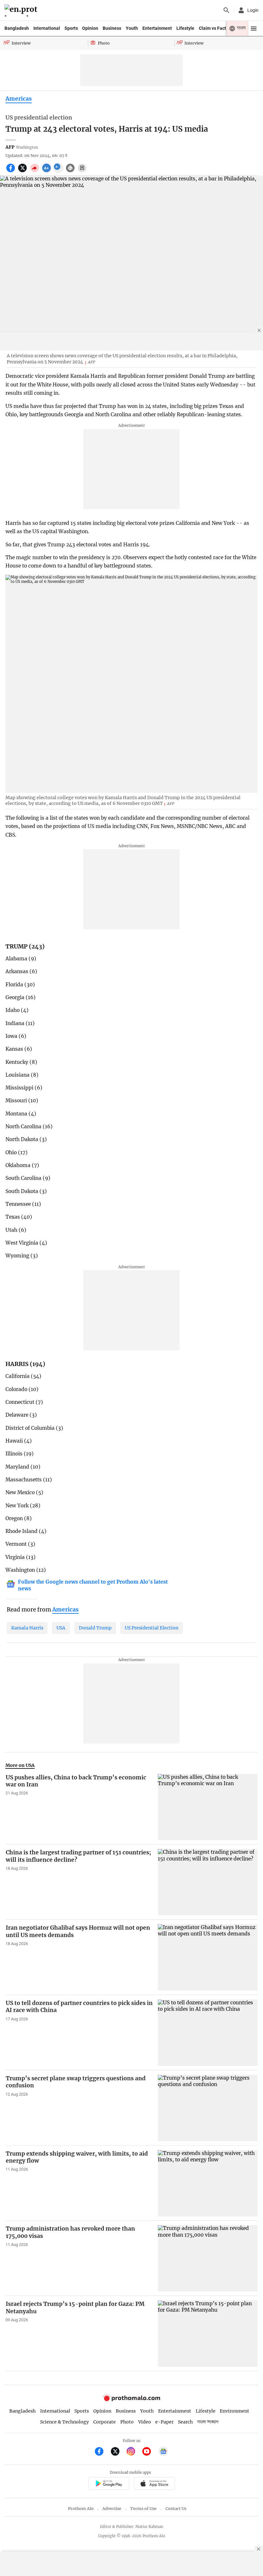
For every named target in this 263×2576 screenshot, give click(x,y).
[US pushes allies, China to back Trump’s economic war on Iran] (208, 1807)
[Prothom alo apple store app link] (154, 2485)
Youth (132, 28)
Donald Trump (95, 1628)
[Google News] (163, 2452)
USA (61, 1628)
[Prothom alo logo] (131, 2400)
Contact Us (176, 2509)
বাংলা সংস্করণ (208, 2422)
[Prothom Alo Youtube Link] (149, 2452)
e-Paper (164, 2422)
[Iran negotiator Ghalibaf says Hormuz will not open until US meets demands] (208, 1957)
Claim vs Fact (212, 28)
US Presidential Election (152, 1628)
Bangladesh (17, 28)
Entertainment (157, 28)
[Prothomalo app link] (109, 2485)
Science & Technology (64, 2422)
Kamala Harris (27, 1628)
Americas (19, 99)
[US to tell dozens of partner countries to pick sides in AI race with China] (208, 2033)
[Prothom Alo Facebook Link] (102, 2452)
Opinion (90, 28)
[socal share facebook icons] (11, 171)
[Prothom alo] (22, 10)
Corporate (105, 2422)
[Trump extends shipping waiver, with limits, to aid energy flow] (208, 2183)
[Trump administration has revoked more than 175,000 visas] (208, 2258)
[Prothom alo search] (226, 10)
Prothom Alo (81, 2509)
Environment (234, 2411)
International (47, 28)
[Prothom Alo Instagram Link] (134, 2452)
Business (112, 28)
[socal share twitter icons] (23, 171)
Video (145, 2422)
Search (185, 2422)
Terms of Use (143, 2509)
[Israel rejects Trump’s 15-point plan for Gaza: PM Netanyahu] (208, 2334)
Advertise (112, 2509)
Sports (71, 28)
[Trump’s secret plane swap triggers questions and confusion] (208, 2108)
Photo (127, 2422)
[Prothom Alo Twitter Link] (118, 2452)
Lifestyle (185, 28)
